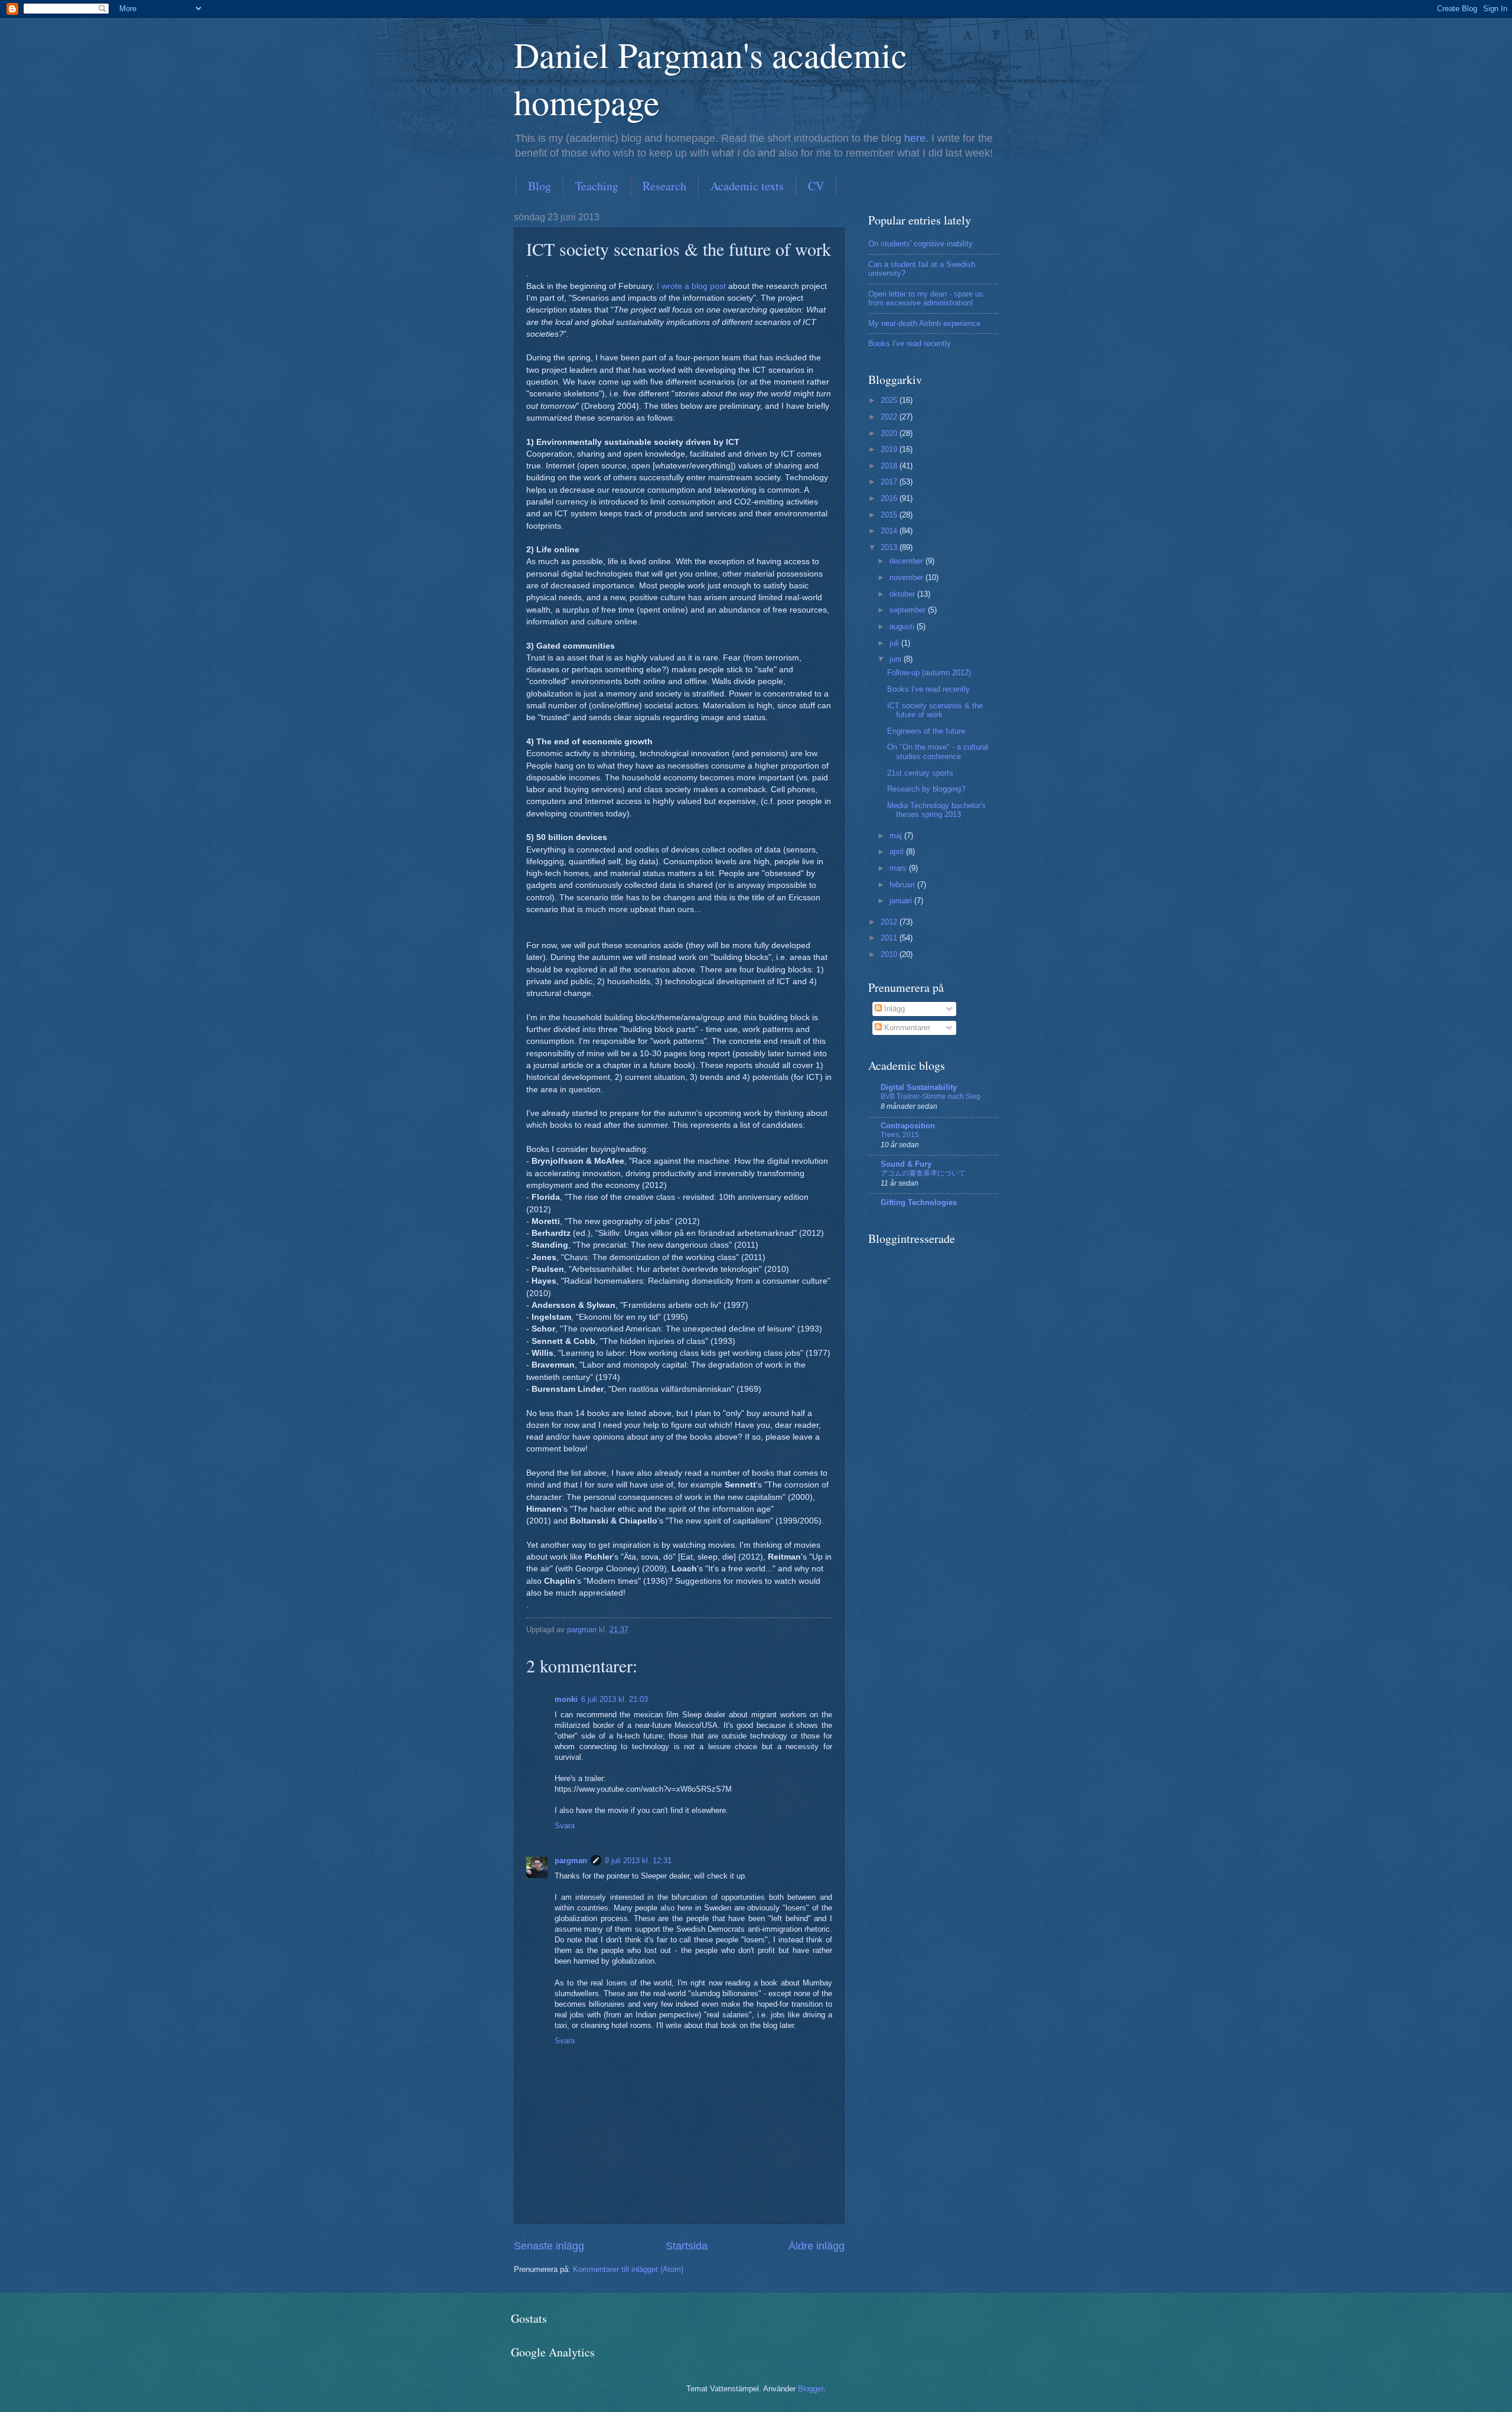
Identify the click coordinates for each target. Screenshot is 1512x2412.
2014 (890, 531)
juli (895, 643)
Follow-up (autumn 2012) (929, 673)
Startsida (687, 2246)
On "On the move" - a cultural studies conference (938, 751)
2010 (890, 954)
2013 (890, 547)
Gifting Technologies (919, 1202)
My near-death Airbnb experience (924, 323)
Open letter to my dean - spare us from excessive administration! (926, 298)
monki (566, 1699)
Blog (540, 186)
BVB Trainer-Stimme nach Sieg (931, 1096)
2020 (890, 433)
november (907, 577)
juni (897, 659)
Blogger (811, 2389)
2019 (890, 449)
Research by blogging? (926, 789)
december (907, 561)
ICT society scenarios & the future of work (935, 710)
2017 (890, 482)
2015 (890, 515)
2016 (890, 498)
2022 (890, 417)
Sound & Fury (906, 1164)
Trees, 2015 (900, 1135)
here (915, 138)
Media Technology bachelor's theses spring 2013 (936, 810)
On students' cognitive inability (920, 244)
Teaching (597, 186)
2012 (890, 922)
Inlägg (893, 1009)
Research (664, 186)
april (898, 852)
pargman (571, 1861)
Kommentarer (906, 1028)
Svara (565, 1826)
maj (897, 836)
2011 (890, 938)
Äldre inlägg (817, 2246)
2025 (890, 400)
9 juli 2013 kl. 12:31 (638, 1861)
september (909, 610)
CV (816, 186)
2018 (890, 466)
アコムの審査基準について (923, 1173)
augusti (903, 626)
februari (903, 885)
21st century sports (920, 773)
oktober (903, 594)
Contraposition (908, 1126)
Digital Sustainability (919, 1087)
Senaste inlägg (549, 2246)
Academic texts (747, 186)
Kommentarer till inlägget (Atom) (628, 2269)
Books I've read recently (910, 344)
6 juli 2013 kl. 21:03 (615, 1699)
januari (902, 901)
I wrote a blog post (691, 286)
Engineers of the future (926, 731)
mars (899, 868)
